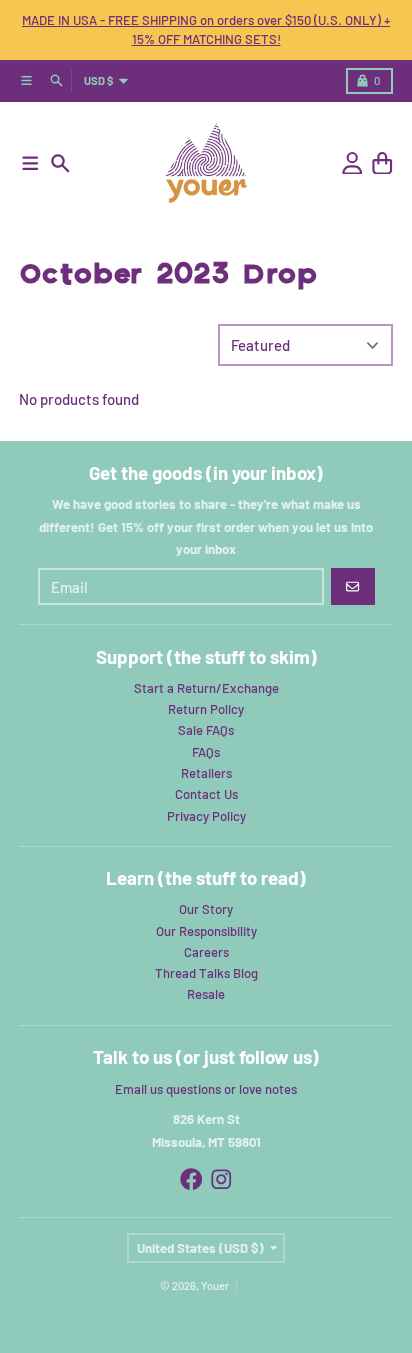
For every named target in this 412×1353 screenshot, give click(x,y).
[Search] (60, 163)
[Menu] (30, 163)
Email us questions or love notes (206, 1089)
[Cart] (382, 163)
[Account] (352, 163)
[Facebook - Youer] (191, 1179)
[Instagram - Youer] (221, 1179)
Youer (215, 1285)
